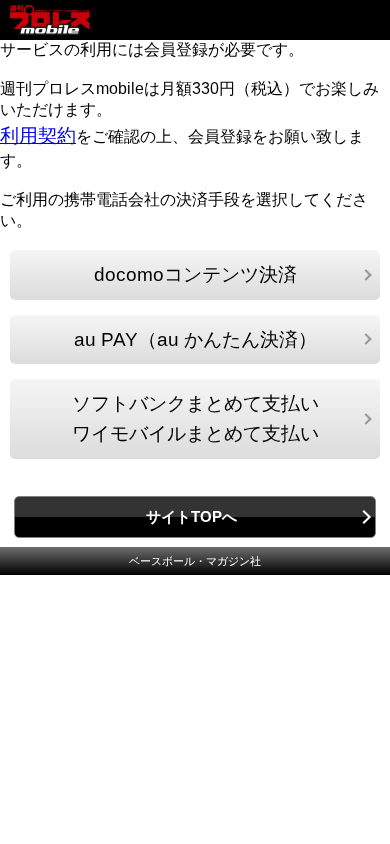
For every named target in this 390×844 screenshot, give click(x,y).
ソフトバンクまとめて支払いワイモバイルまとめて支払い (195, 418)
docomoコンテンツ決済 (195, 274)
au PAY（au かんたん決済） (195, 339)
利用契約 (38, 135)
